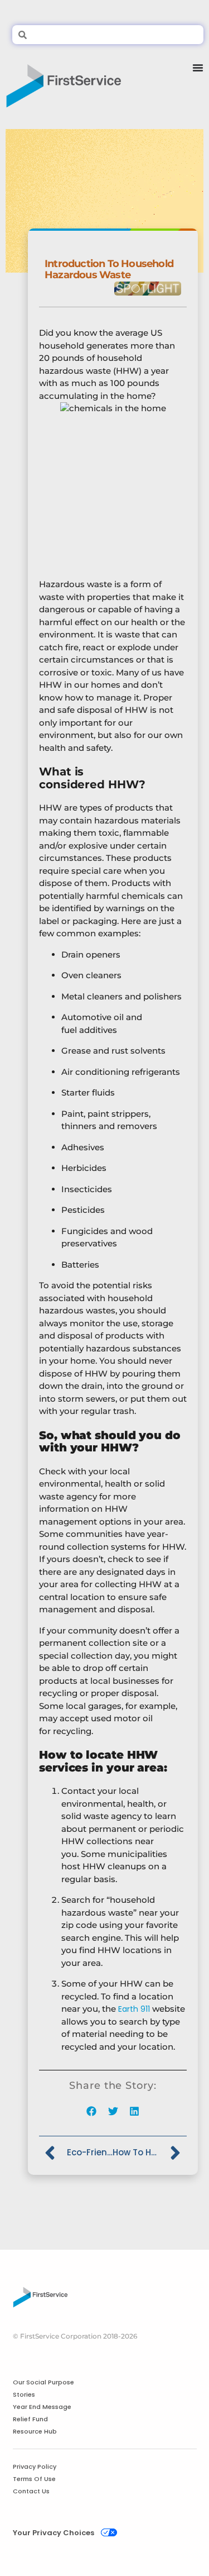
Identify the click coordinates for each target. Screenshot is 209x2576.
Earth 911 (134, 2009)
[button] (92, 2111)
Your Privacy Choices (54, 2533)
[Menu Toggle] (198, 82)
